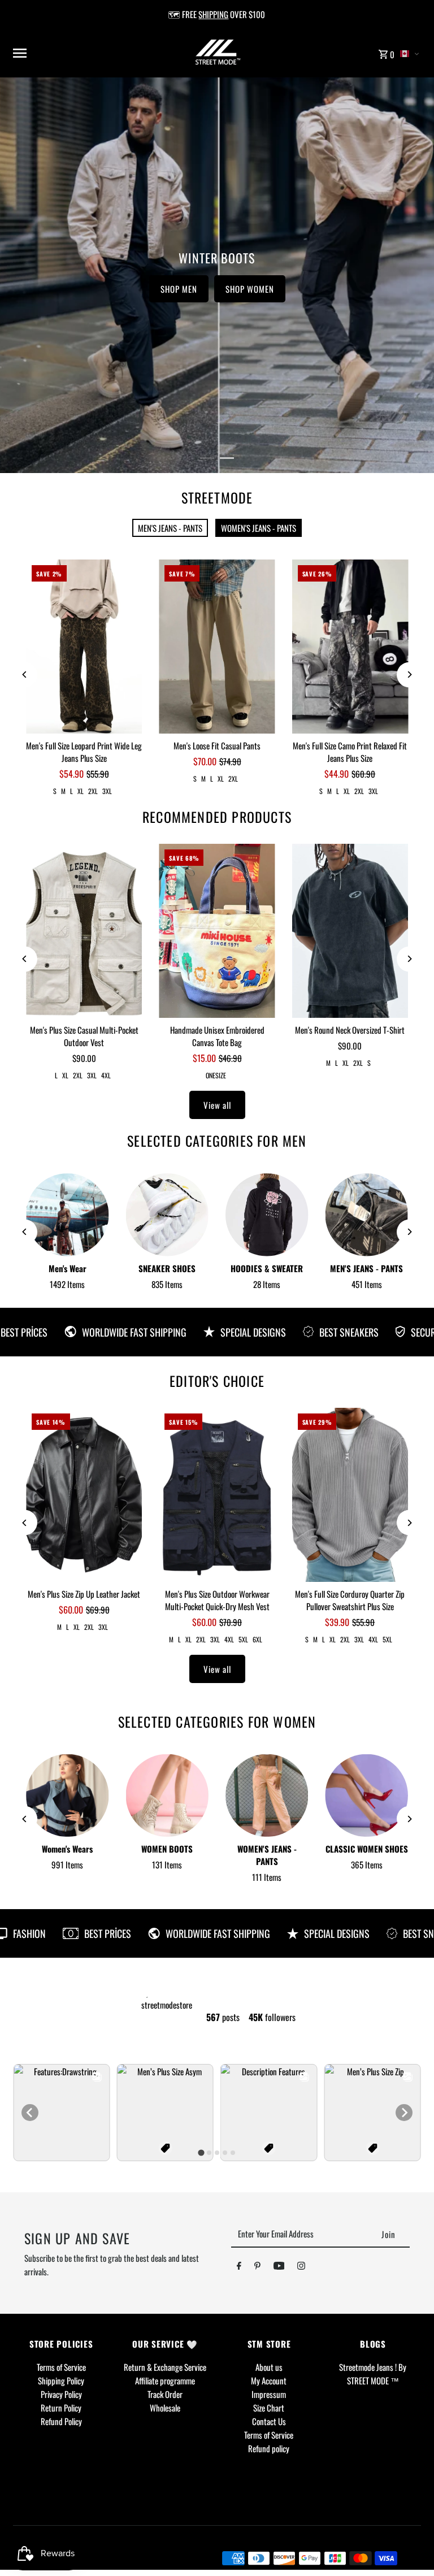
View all (217, 1105)
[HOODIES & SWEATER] (267, 1215)
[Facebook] (239, 2267)
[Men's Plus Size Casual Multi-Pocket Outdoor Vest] (84, 931)
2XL (93, 791)
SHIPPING (213, 14)
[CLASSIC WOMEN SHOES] (366, 1796)
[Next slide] (404, 2113)
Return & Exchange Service (165, 2367)
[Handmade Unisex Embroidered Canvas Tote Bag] (217, 931)
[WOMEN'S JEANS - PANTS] (267, 1796)
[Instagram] (301, 2267)
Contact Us (269, 2421)
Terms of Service (61, 2367)
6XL (257, 1639)
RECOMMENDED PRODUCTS (217, 817)
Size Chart (269, 2408)
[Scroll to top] (410, 2546)
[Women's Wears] (67, 1796)
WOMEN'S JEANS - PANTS (259, 528)
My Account (269, 2380)
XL (81, 791)
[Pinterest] (257, 2267)
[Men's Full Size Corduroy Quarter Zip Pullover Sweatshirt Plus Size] (350, 1495)
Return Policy (61, 2408)
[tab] (201, 2152)
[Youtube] (279, 2267)
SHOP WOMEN (250, 289)
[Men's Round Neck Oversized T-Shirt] (350, 931)
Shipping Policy (61, 2380)
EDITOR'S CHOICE (217, 1381)
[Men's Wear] (67, 1215)
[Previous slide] (30, 2113)
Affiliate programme (165, 2380)
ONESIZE (216, 1075)
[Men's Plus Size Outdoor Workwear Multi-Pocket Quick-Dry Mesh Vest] (217, 1495)
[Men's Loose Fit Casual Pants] (217, 647)
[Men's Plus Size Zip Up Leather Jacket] (84, 1495)
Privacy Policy (61, 2394)
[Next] (409, 675)
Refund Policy (61, 2421)
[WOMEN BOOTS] (167, 1796)
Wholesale (165, 2408)
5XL (243, 1639)
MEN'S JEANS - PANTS (170, 528)
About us (269, 2367)
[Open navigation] (82, 53)
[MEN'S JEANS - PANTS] (366, 1215)
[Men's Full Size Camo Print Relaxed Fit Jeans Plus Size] (350, 647)
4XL (106, 1075)
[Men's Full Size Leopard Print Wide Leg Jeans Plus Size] (84, 647)
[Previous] (25, 675)
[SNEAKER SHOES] (167, 1215)
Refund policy (269, 2448)
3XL (107, 791)
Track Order (165, 2394)
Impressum (269, 2394)
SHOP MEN (179, 289)
